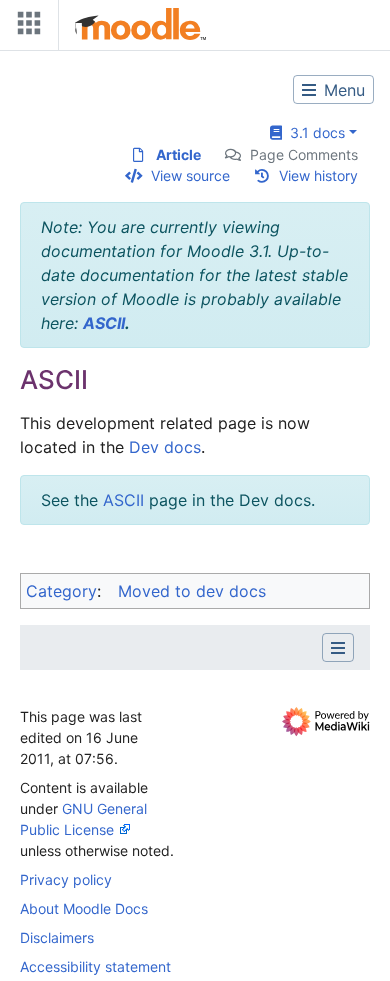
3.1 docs (313, 132)
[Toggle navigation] (25, 27)
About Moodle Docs (84, 908)
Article (178, 154)
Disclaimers (57, 937)
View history (318, 175)
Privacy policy (66, 879)
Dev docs (165, 447)
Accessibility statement (95, 966)
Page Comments (304, 154)
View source (190, 175)
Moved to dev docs (192, 591)
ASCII (104, 323)
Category (61, 591)
